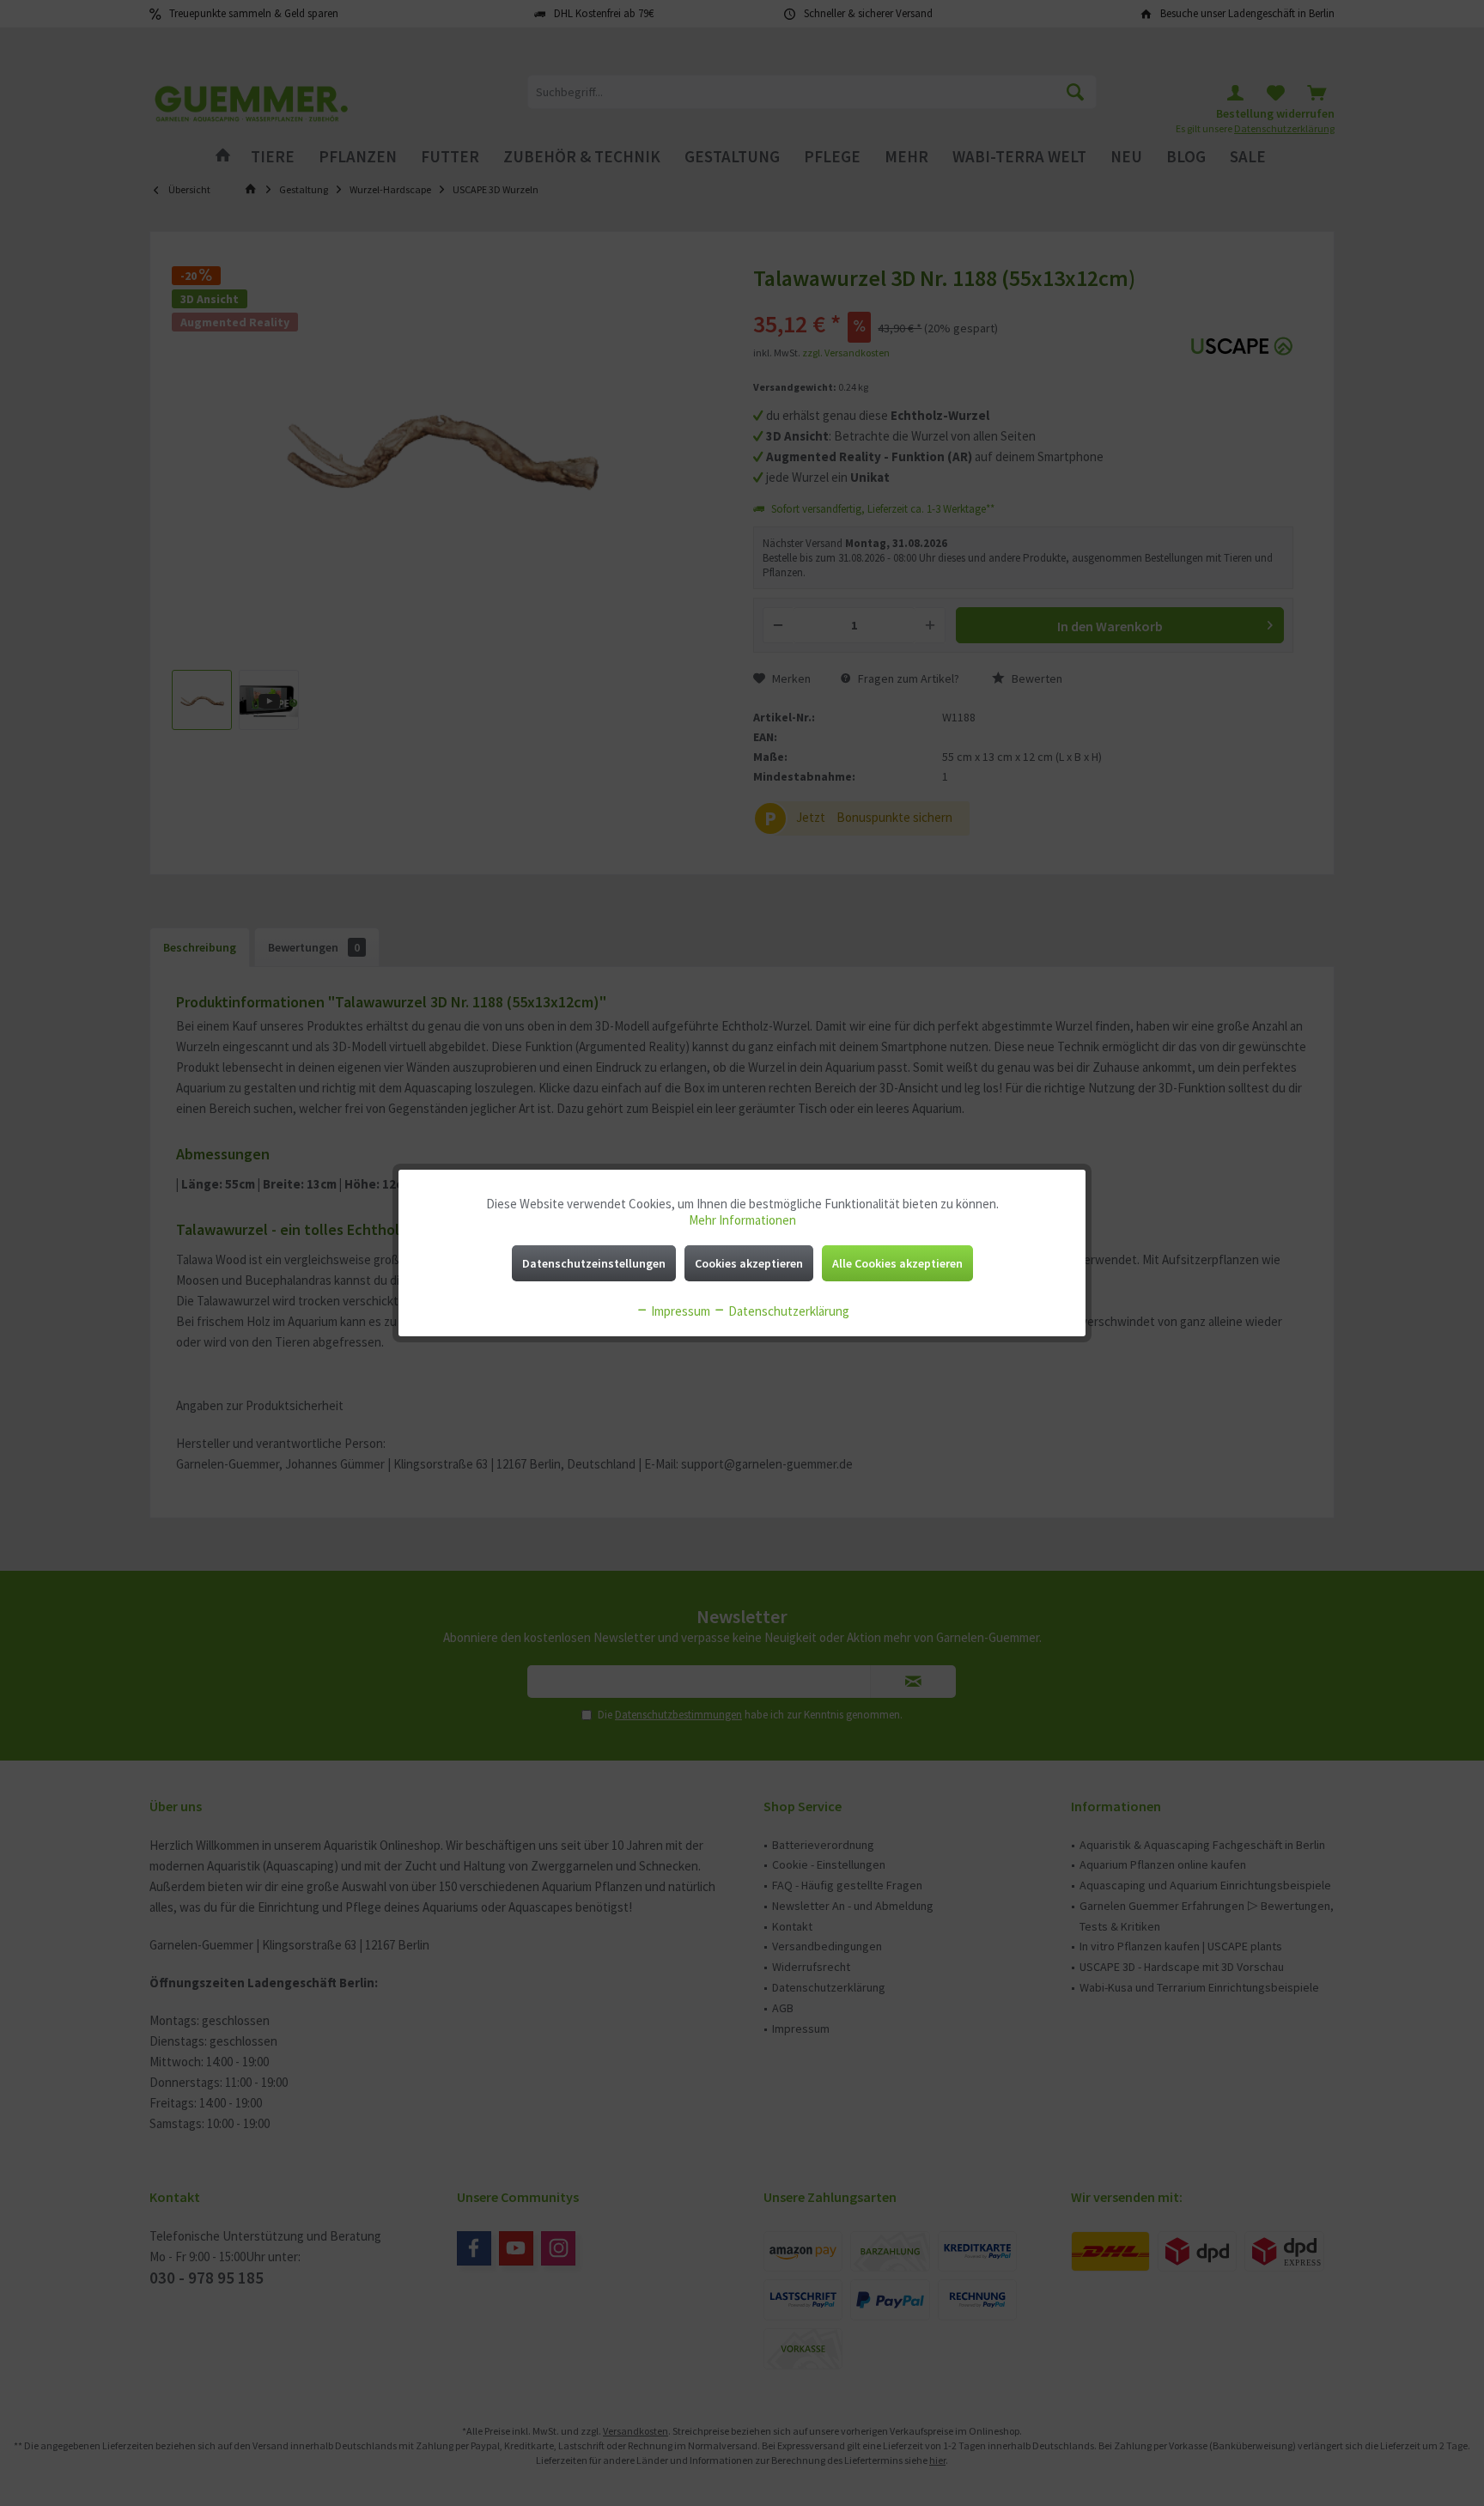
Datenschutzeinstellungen (594, 1263)
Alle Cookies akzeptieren (897, 1263)
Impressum (679, 1311)
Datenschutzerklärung (788, 1311)
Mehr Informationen (742, 1220)
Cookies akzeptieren (749, 1263)
